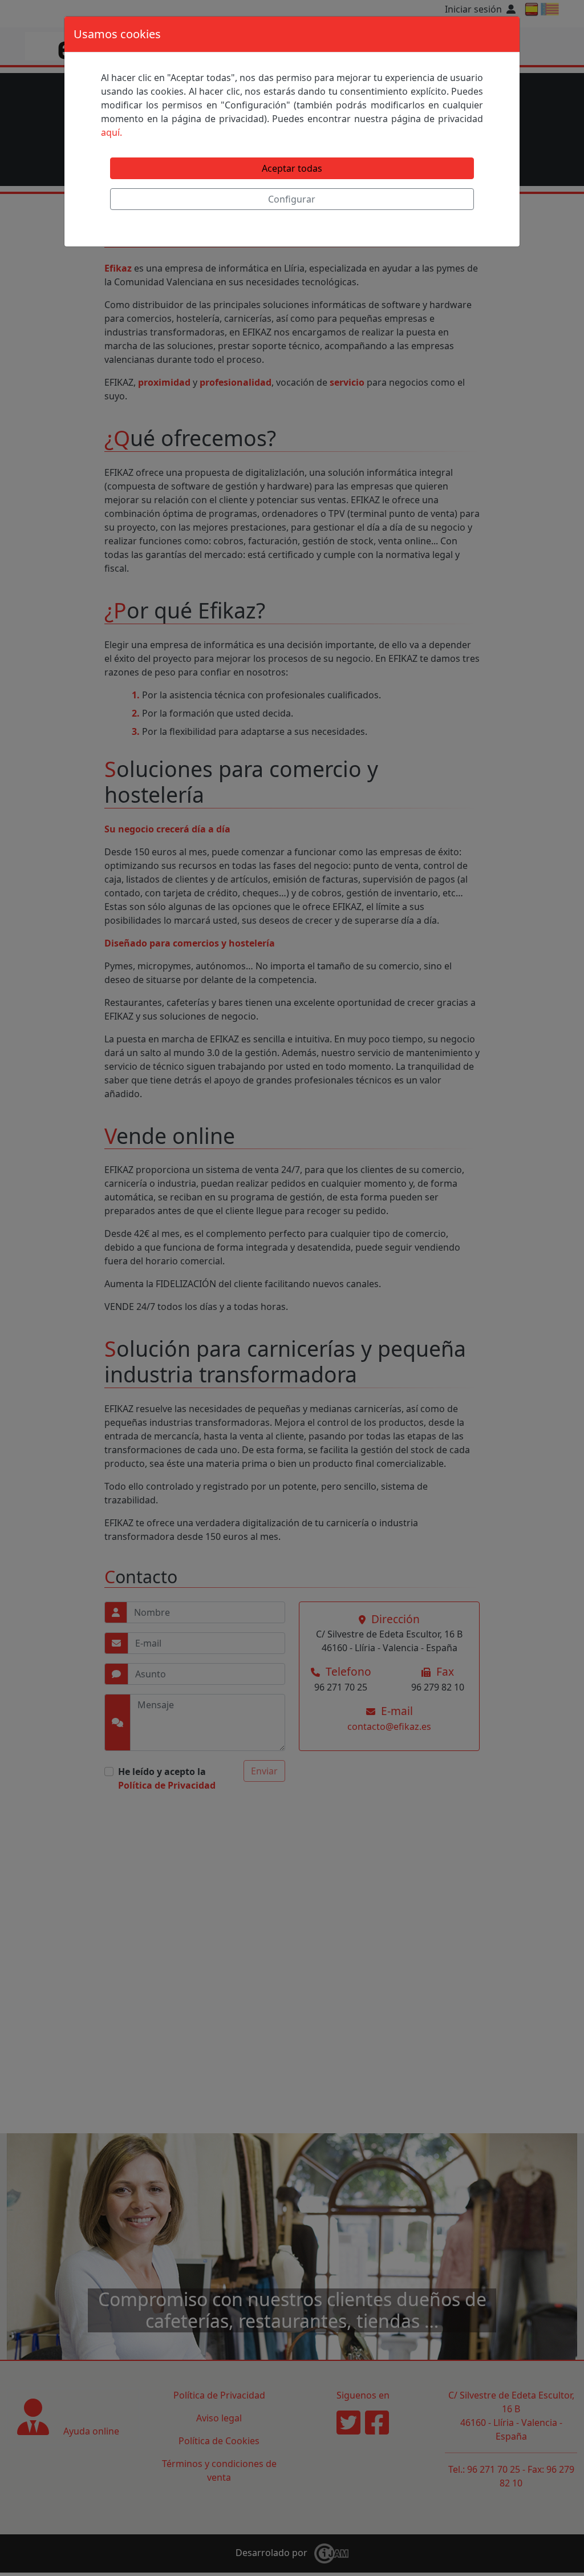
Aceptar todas (292, 168)
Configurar (292, 199)
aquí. (111, 132)
